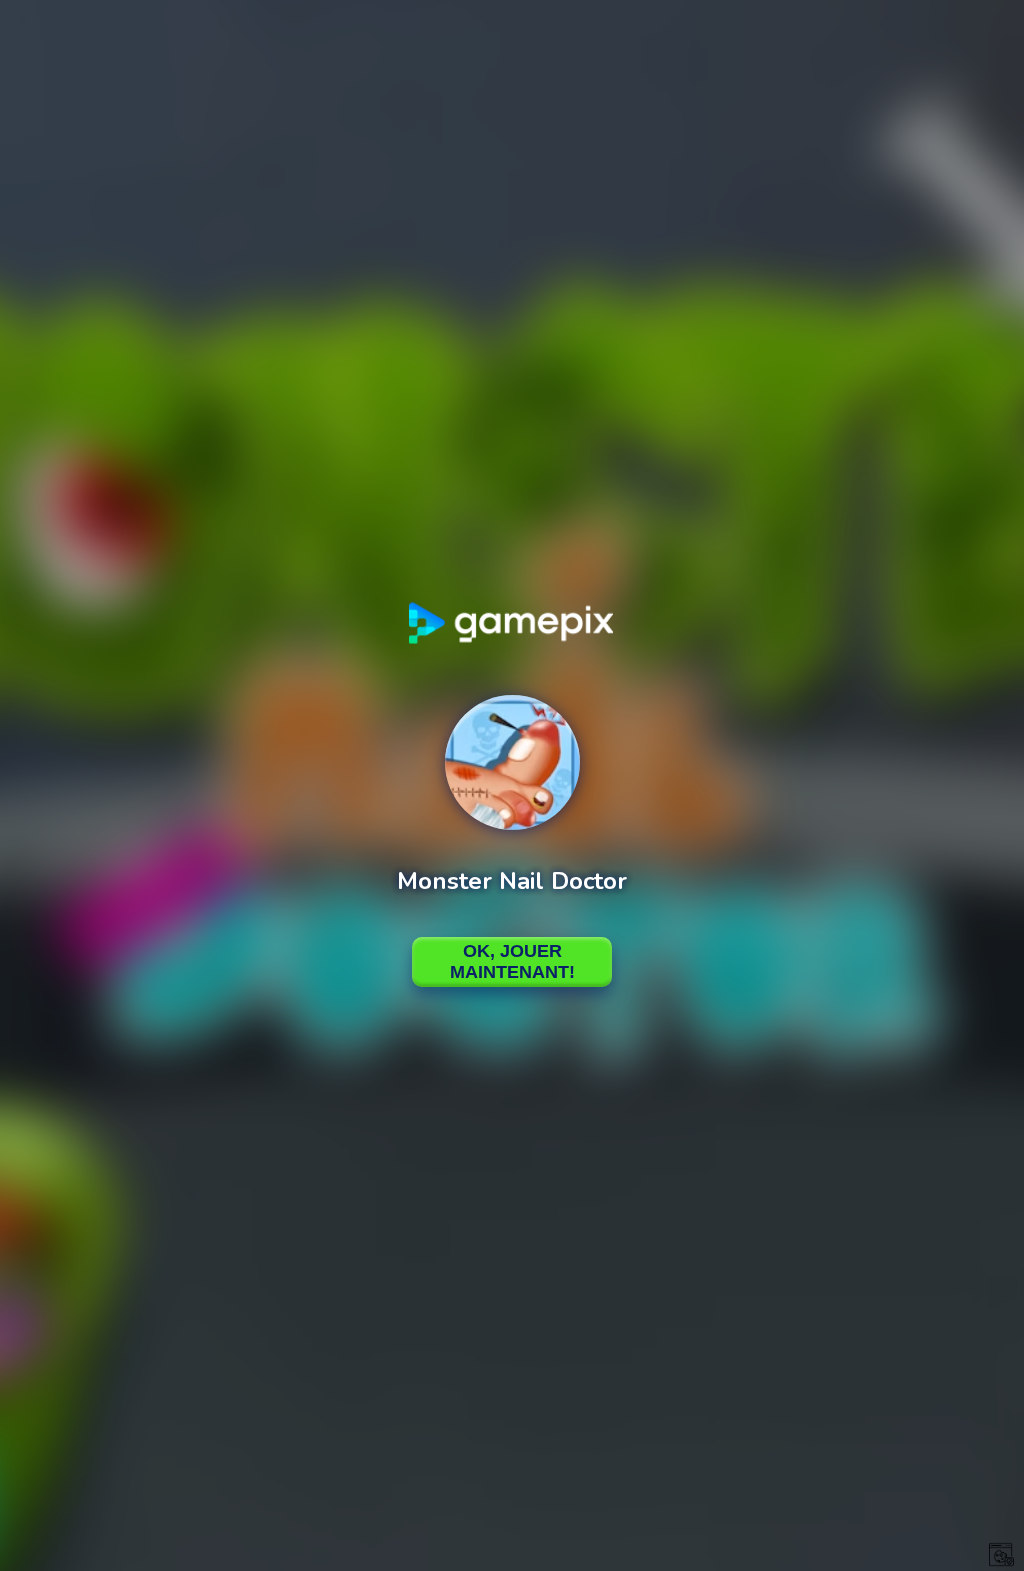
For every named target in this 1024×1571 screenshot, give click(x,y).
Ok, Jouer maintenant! (512, 961)
